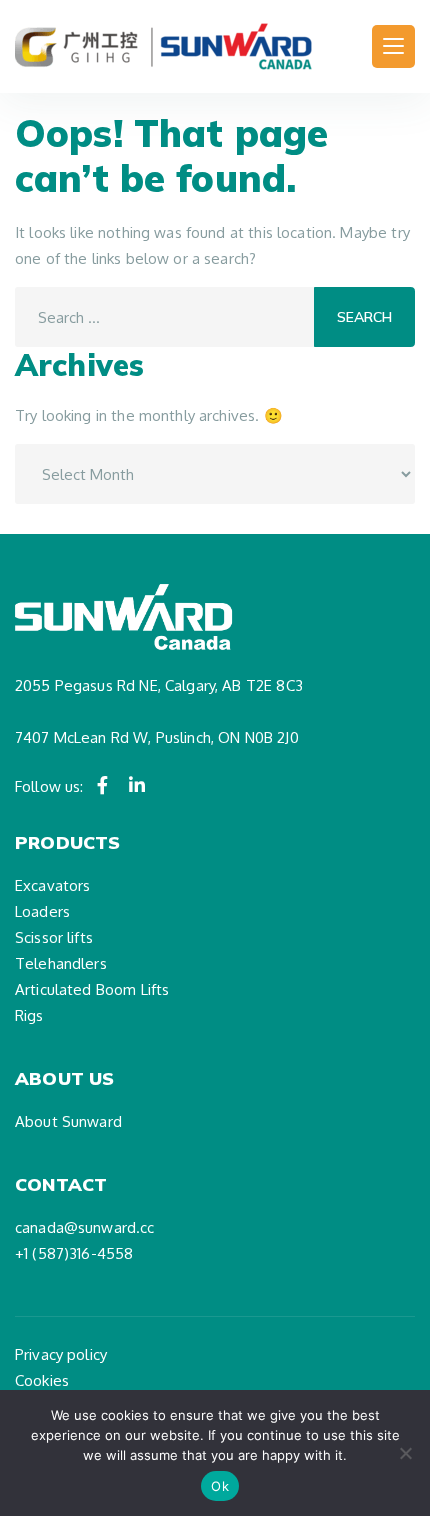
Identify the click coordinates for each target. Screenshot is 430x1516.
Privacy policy (61, 1354)
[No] (405, 1453)
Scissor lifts (54, 937)
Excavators (53, 885)
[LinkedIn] (137, 785)
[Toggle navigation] (393, 46)
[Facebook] (103, 785)
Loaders (42, 911)
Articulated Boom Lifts (92, 989)
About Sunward (68, 1121)
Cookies (42, 1380)
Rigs (29, 1015)
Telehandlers (61, 963)
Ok (220, 1486)
